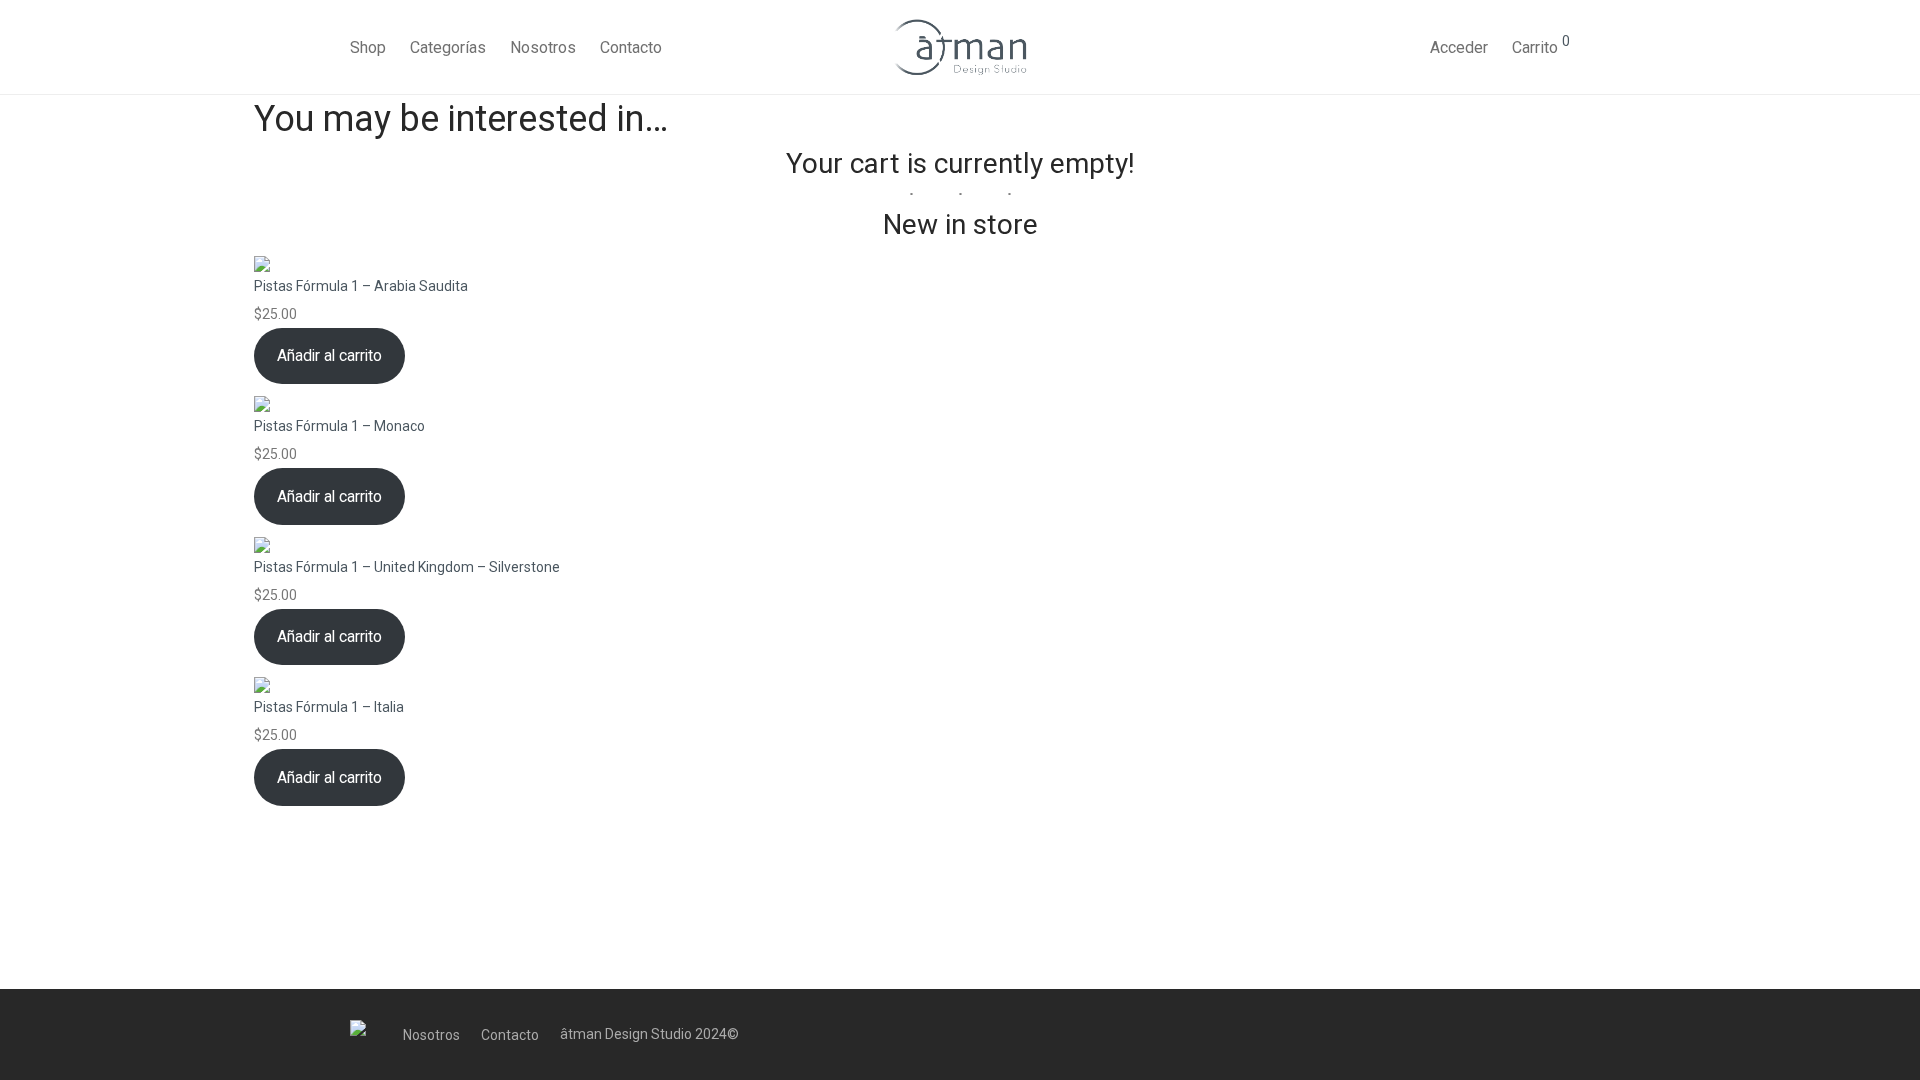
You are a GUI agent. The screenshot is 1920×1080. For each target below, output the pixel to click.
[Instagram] (1530, 1034)
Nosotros (543, 47)
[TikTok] (1563, 1034)
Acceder (1459, 47)
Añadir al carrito (329, 355)
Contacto (631, 47)
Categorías (448, 47)
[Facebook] (1497, 1034)
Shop (368, 47)
